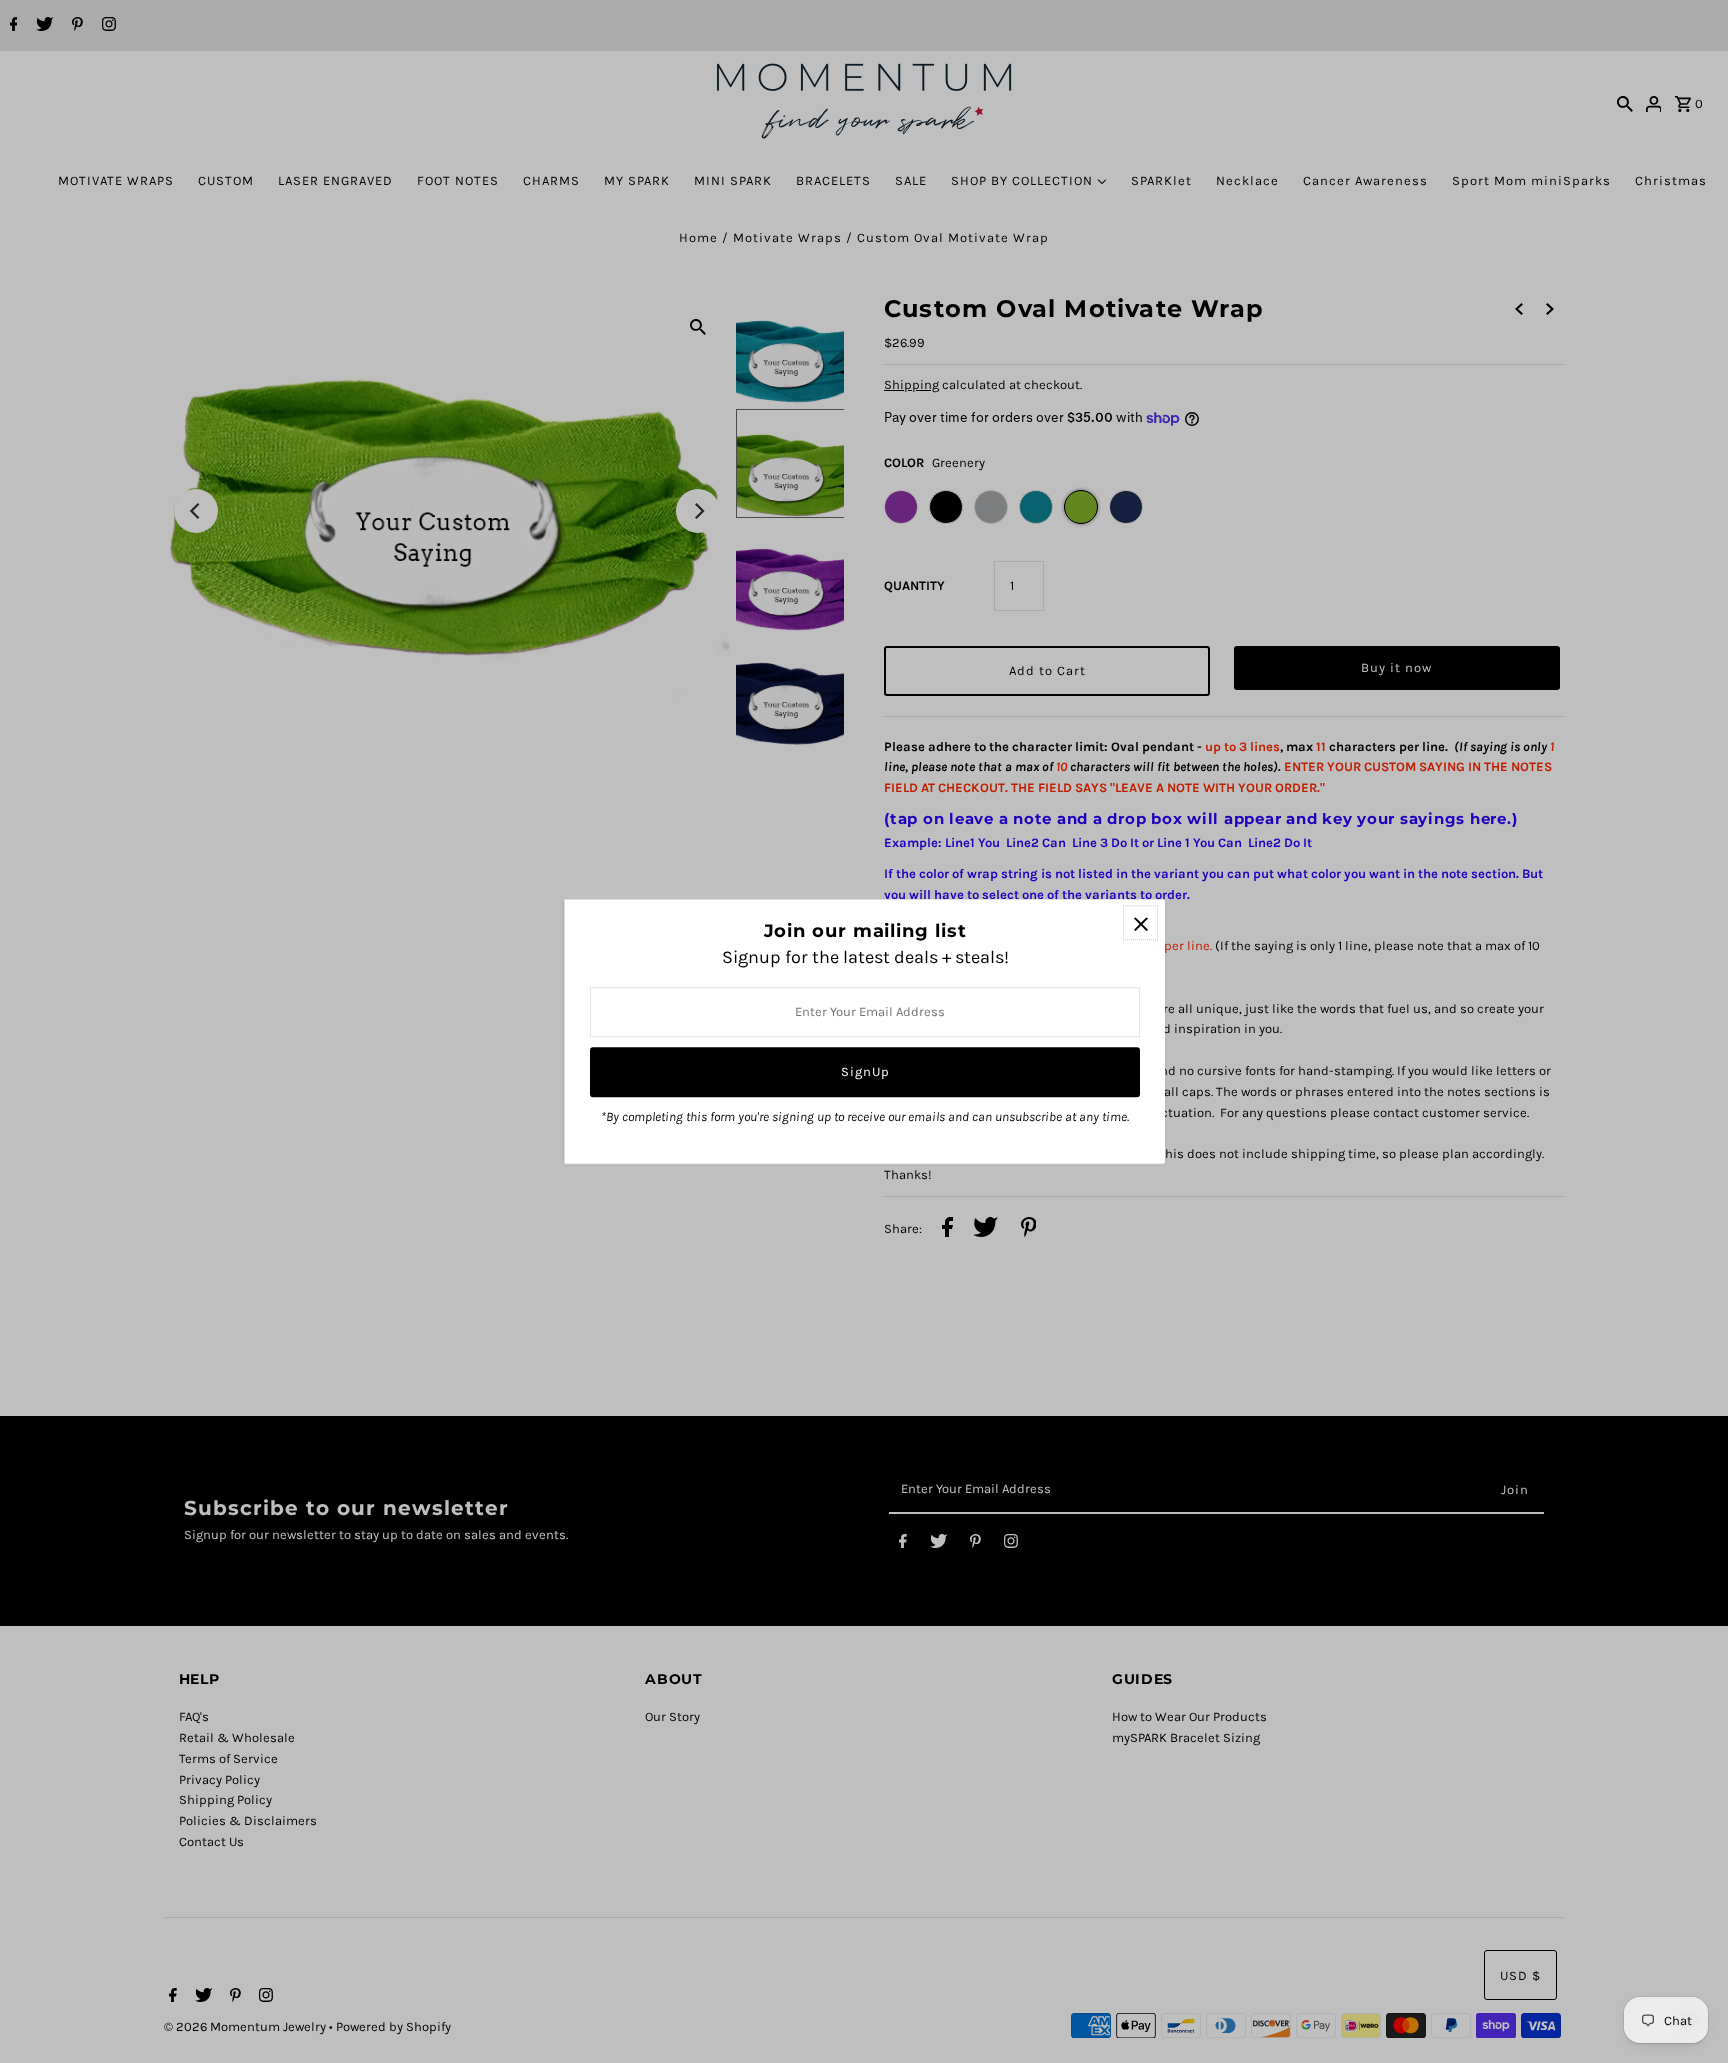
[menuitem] (116, 180)
